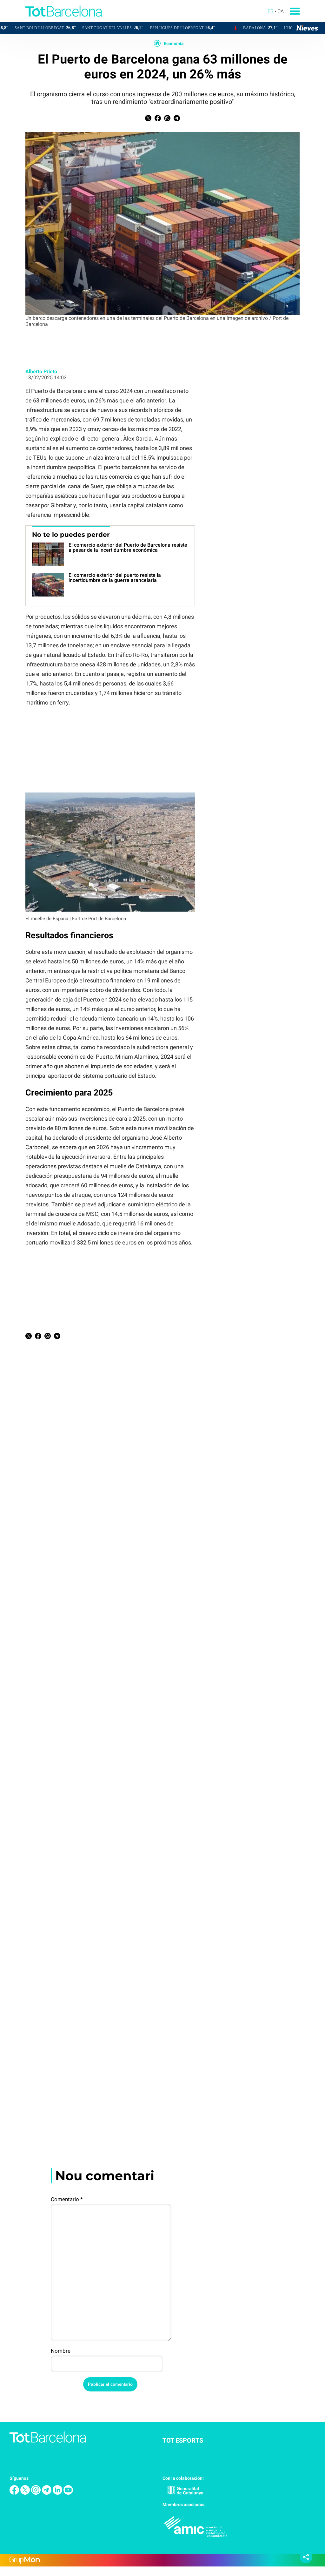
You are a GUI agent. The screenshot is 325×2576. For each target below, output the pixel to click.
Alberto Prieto (41, 371)
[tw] (26, 2493)
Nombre (61, 2351)
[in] (58, 2493)
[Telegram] (47, 2493)
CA (281, 11)
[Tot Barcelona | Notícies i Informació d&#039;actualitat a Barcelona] (51, 20)
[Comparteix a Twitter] (148, 120)
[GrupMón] (162, 2560)
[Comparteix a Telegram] (177, 120)
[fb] (15, 2493)
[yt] (68, 2493)
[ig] (36, 2493)
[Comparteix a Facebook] (158, 120)
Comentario (67, 2199)
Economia (174, 44)
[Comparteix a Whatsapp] (167, 120)
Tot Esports (183, 2440)
